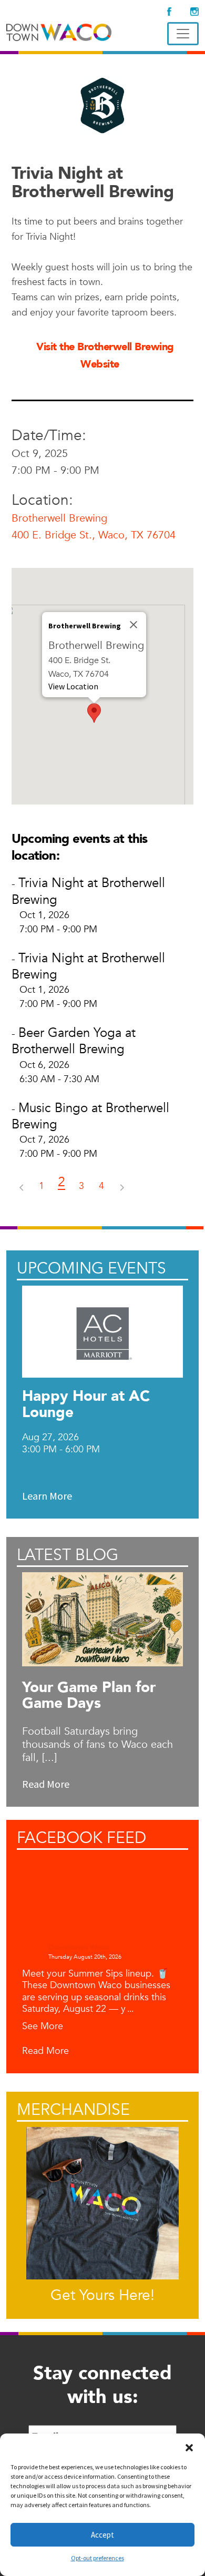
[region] (102, 686)
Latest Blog (68, 1555)
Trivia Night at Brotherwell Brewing (88, 891)
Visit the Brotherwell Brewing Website (105, 355)
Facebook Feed (81, 1838)
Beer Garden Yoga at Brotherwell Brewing (74, 1041)
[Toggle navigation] (183, 34)
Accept (102, 2535)
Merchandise (73, 2110)
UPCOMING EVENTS (91, 1269)
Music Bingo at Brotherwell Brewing (90, 1116)
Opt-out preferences (98, 2558)
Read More (45, 2051)
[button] (189, 2447)
